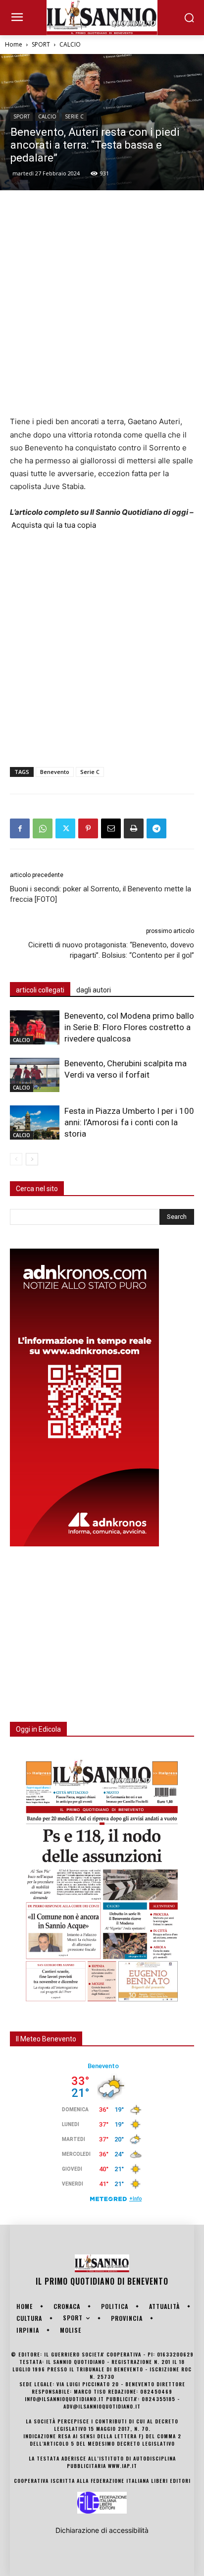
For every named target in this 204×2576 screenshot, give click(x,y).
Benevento (55, 772)
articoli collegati (40, 990)
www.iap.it (123, 2466)
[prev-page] (16, 1159)
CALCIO (70, 44)
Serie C (90, 772)
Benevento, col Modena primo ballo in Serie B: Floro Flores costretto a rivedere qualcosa (129, 1027)
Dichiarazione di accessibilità (102, 2530)
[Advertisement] (102, 303)
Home (14, 44)
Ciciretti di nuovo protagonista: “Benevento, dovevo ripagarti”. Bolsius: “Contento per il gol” (111, 950)
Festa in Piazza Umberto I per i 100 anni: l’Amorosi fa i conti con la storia (129, 1122)
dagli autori (94, 990)
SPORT (41, 44)
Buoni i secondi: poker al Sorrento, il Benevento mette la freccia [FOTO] (101, 894)
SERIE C (74, 116)
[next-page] (32, 1159)
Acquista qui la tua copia (54, 525)
